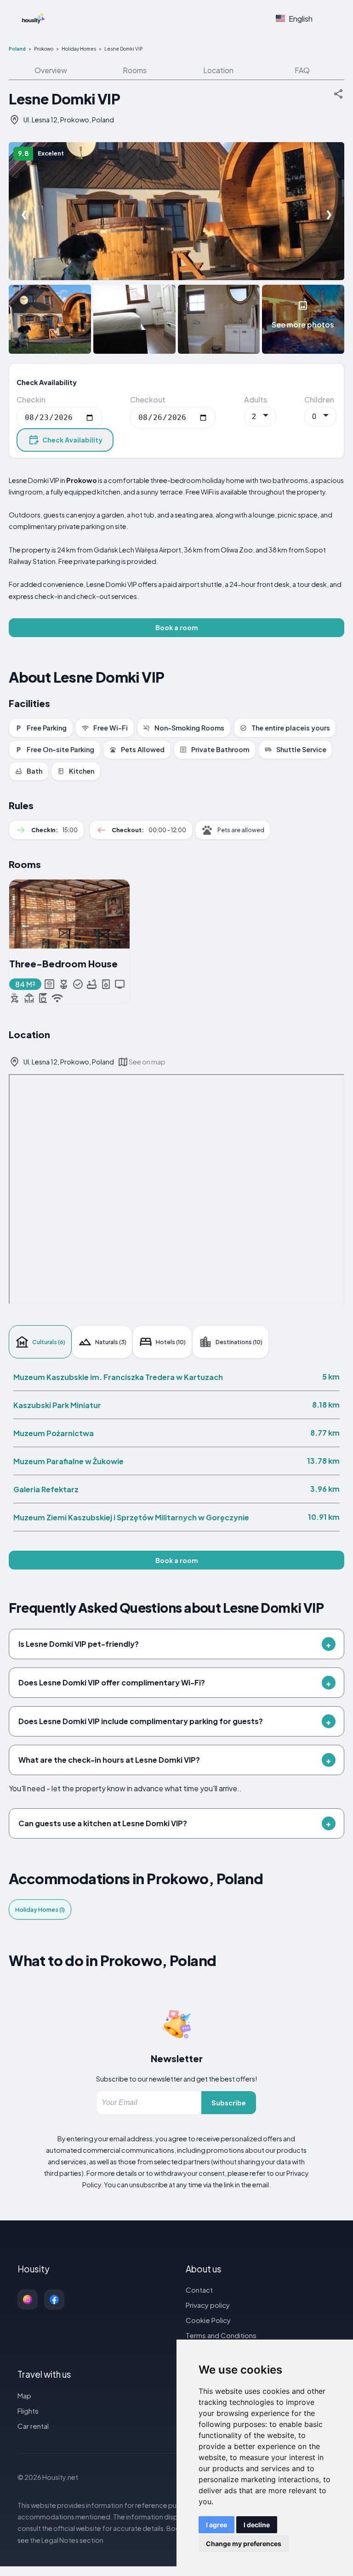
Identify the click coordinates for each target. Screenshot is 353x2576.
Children (319, 400)
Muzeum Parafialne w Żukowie (68, 1461)
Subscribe (229, 2103)
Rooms (135, 70)
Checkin (31, 400)
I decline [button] (257, 2525)
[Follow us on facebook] (54, 2300)
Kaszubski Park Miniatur (57, 1405)
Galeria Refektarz (46, 1489)
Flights (28, 2411)
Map (24, 2395)
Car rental (33, 2426)
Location (218, 70)
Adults (256, 400)
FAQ (302, 70)
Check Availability (72, 440)
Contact (199, 2290)
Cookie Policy (208, 2320)
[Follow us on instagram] (28, 2300)
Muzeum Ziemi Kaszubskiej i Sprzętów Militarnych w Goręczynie (131, 1517)
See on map (147, 1062)
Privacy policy (208, 2305)
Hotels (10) (171, 1342)
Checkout (148, 400)
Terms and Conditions (221, 2335)
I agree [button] (216, 2525)
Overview (51, 70)
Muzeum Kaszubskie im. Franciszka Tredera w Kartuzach (118, 1377)
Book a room (177, 627)
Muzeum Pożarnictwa (54, 1433)
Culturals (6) (49, 1342)
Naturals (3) (111, 1342)
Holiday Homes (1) (40, 1909)
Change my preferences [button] (244, 2544)
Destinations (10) (239, 1342)
